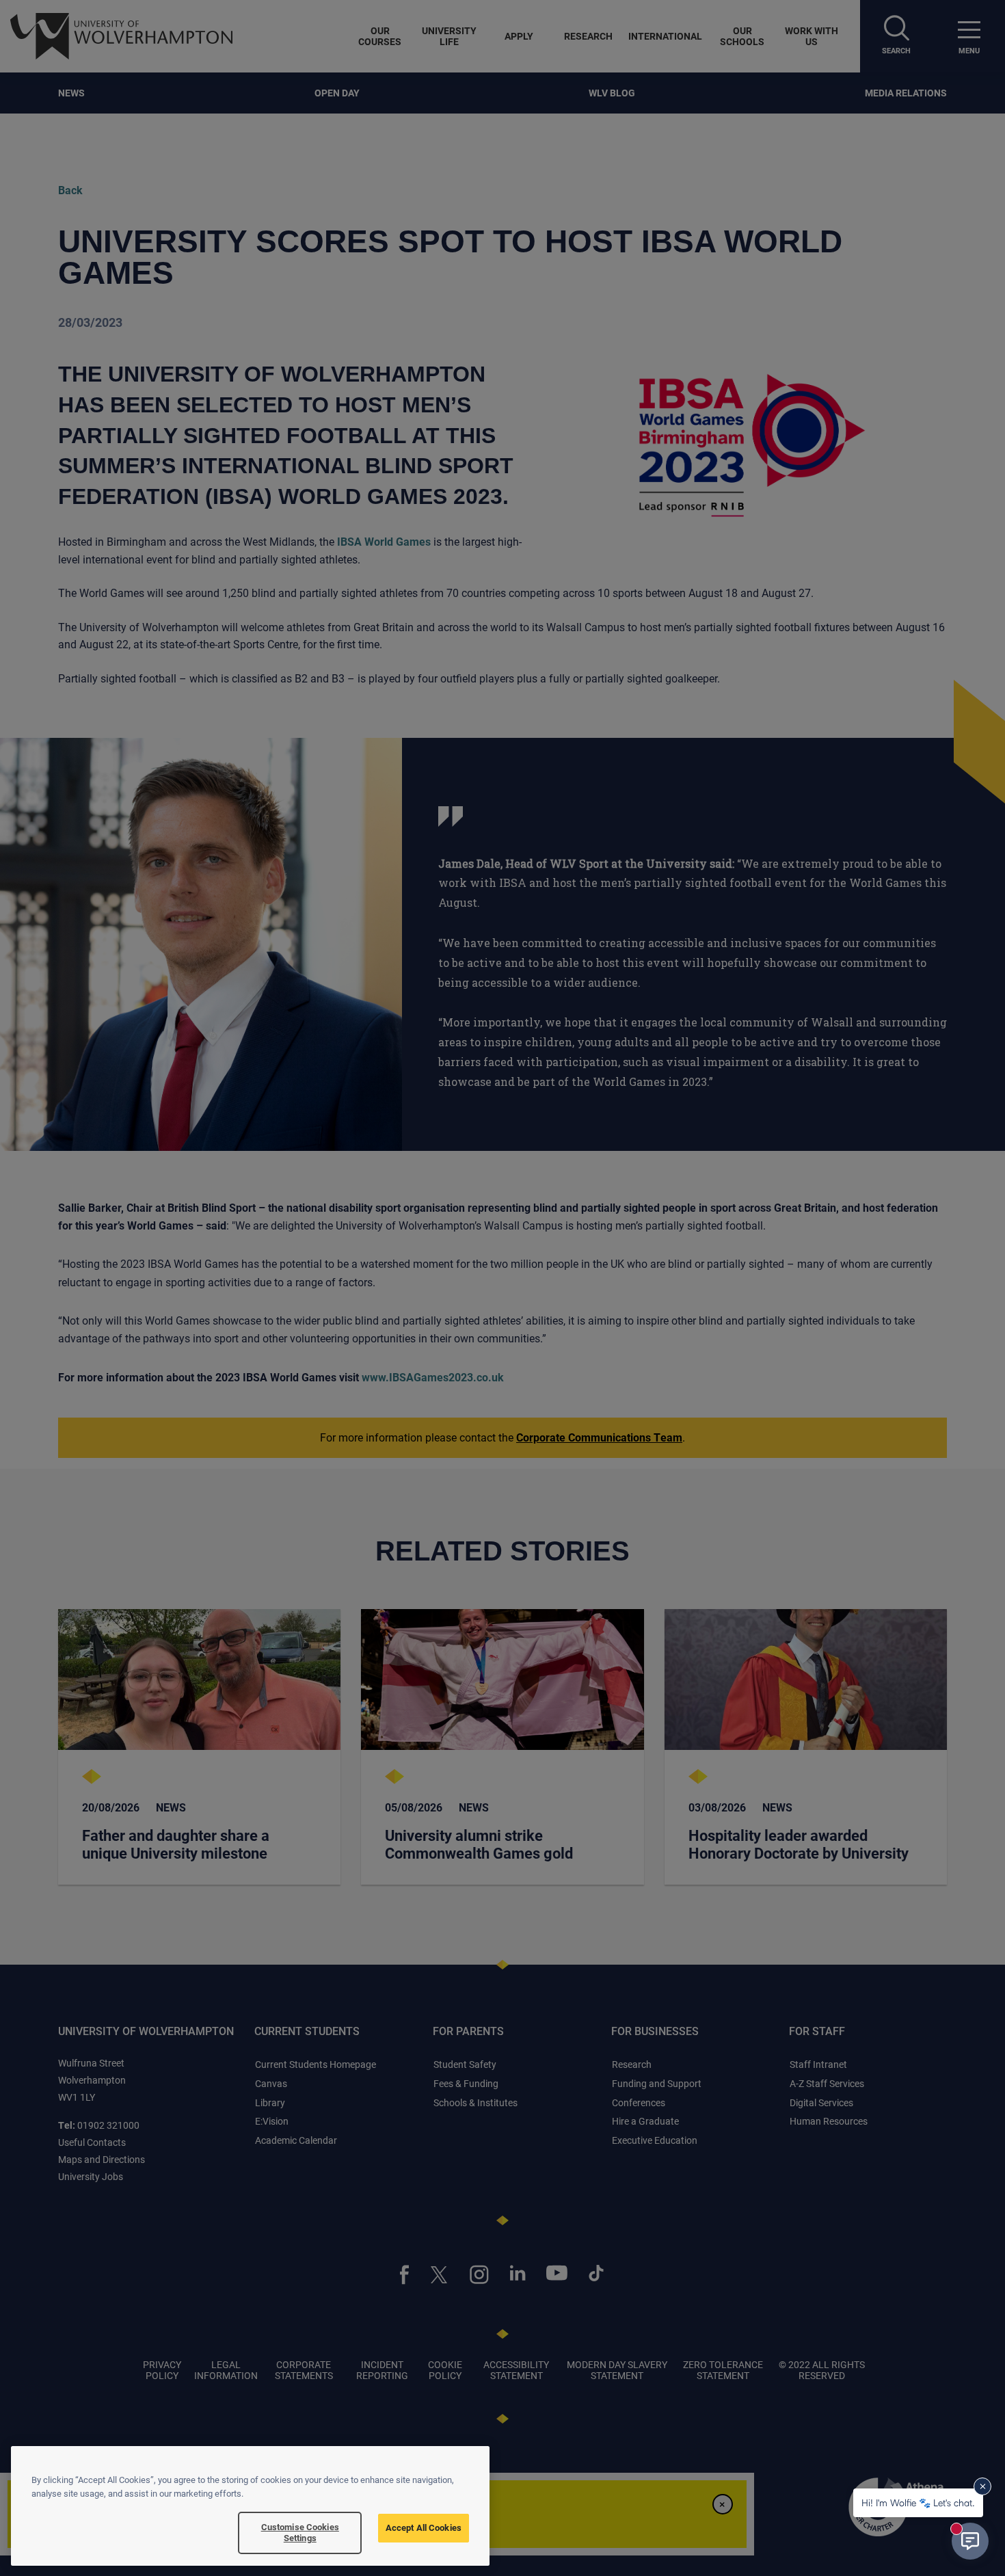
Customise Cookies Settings (300, 2532)
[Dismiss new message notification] (982, 2486)
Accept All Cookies (424, 2527)
